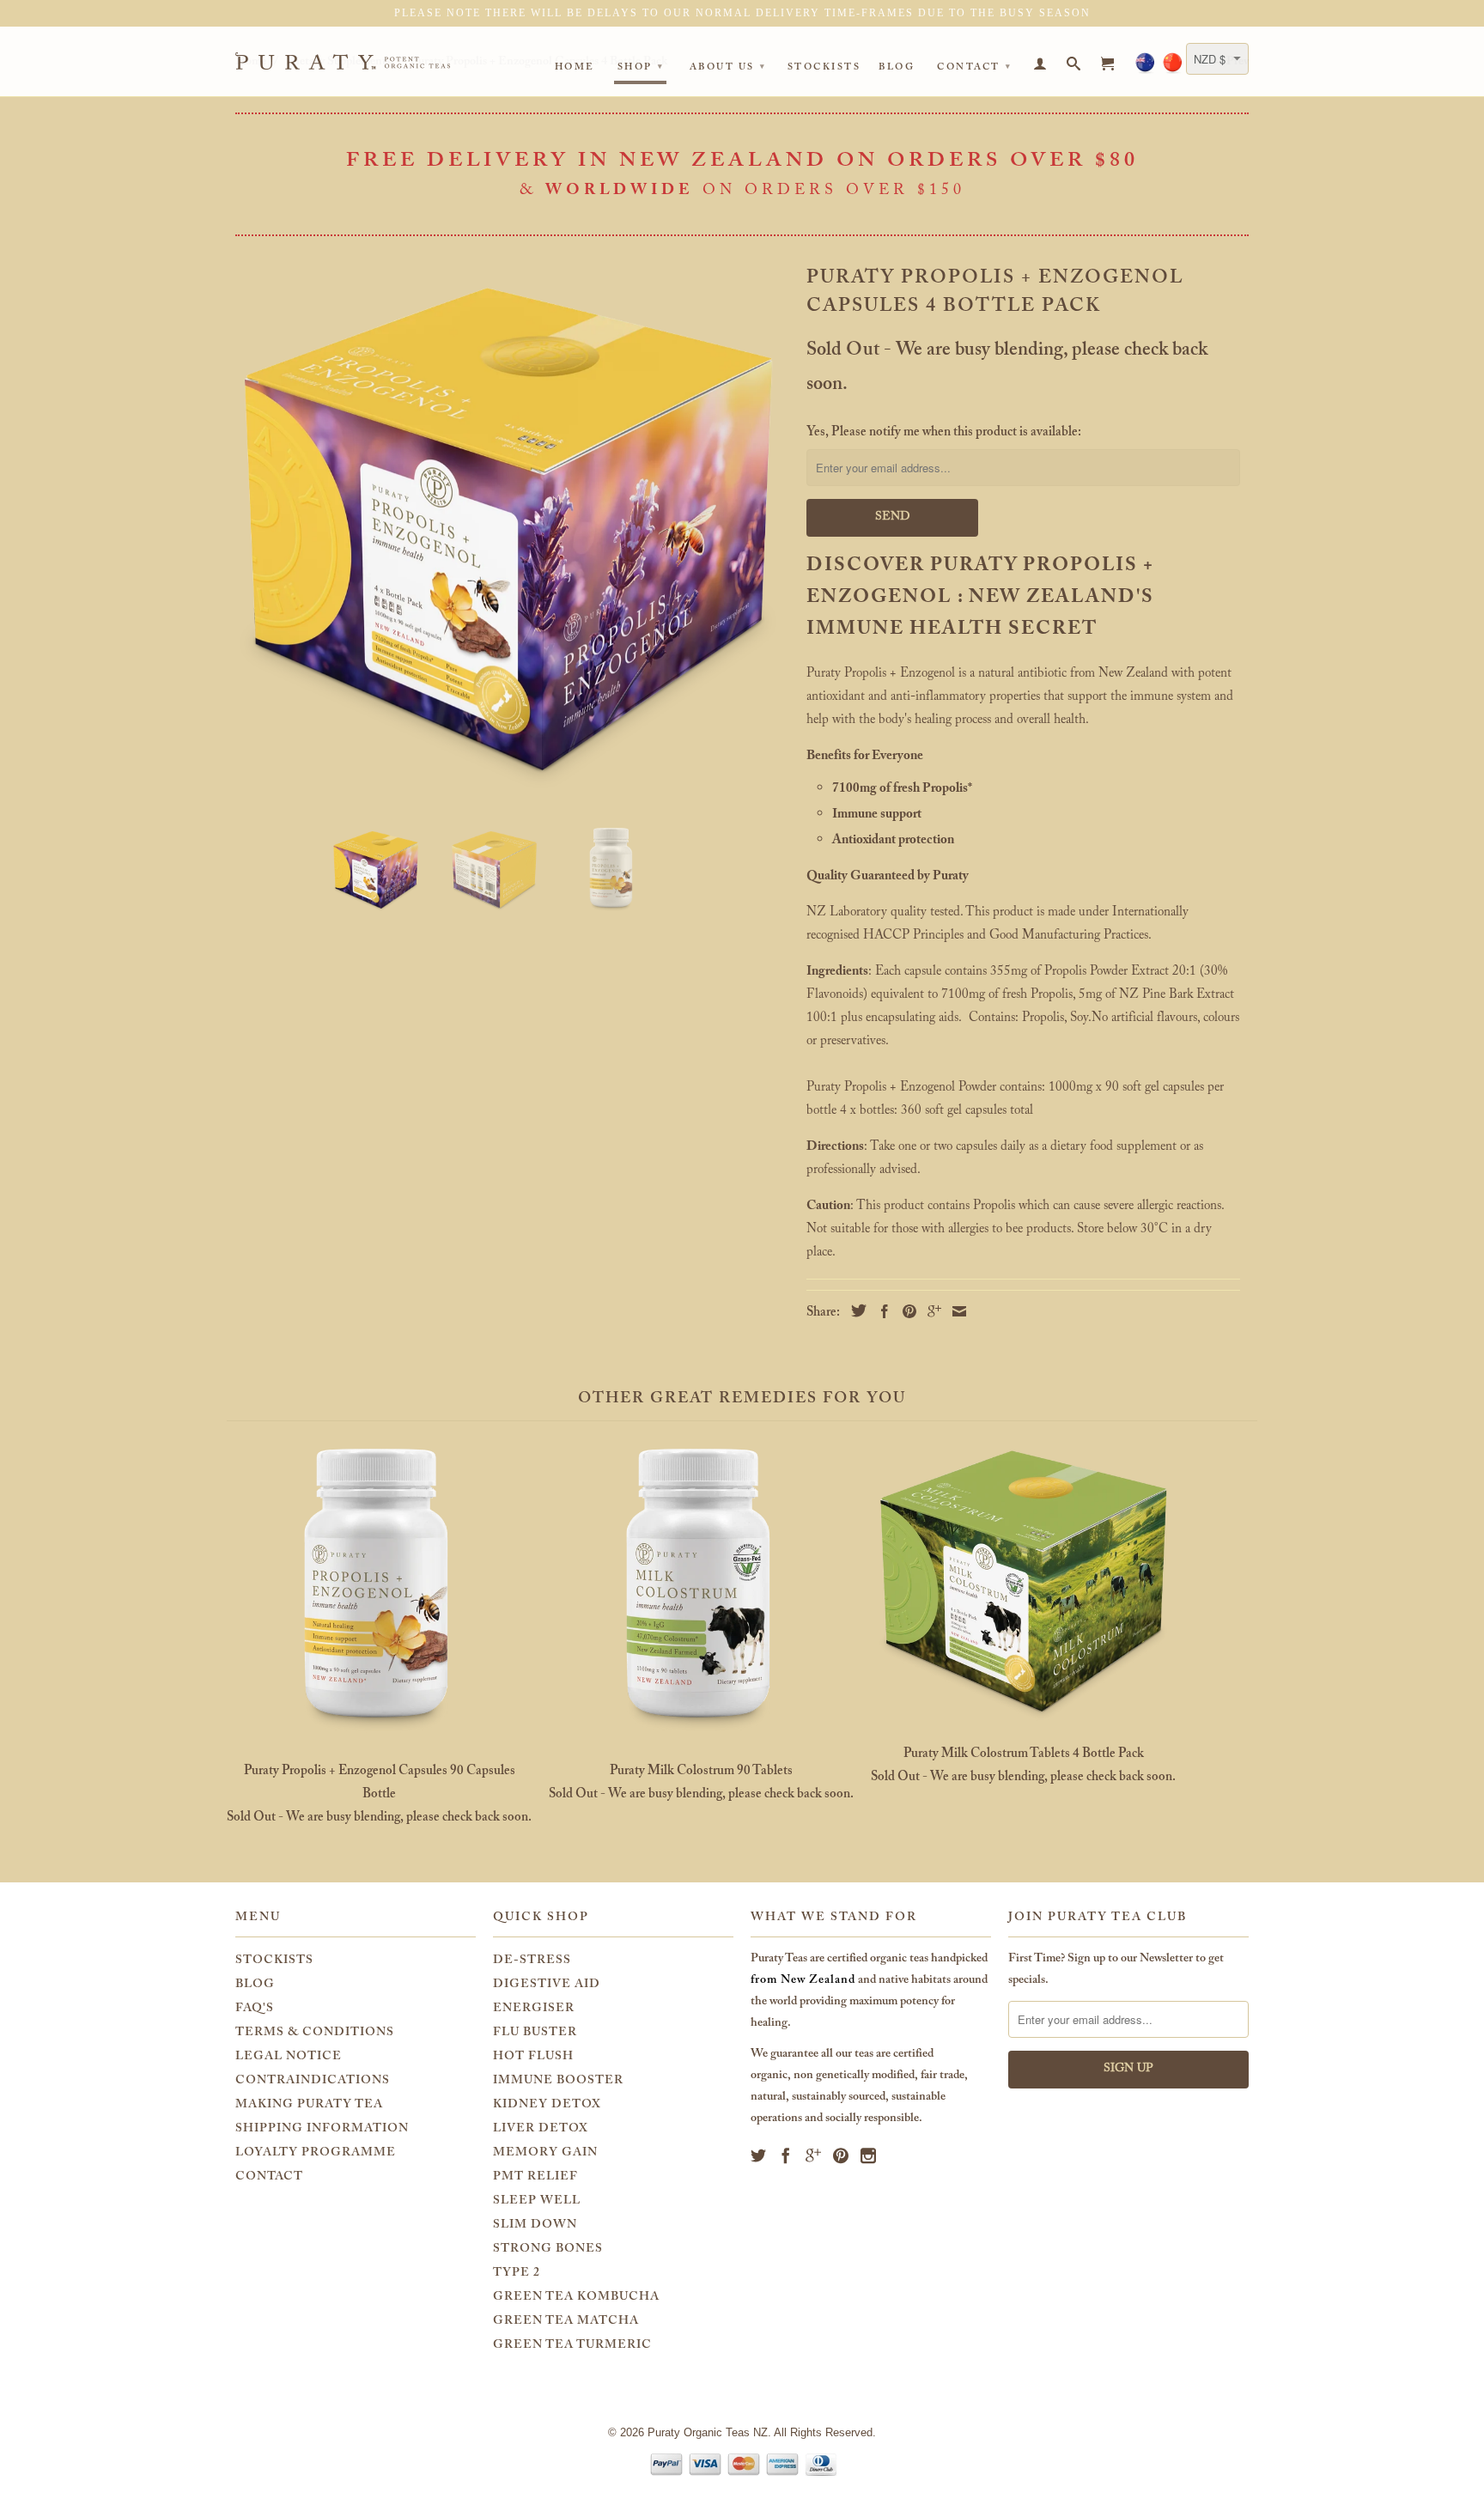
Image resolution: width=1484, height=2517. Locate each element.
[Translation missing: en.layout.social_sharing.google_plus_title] (930, 1311)
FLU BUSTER (535, 2034)
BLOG (255, 1985)
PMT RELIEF (535, 2178)
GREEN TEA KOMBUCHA (576, 2298)
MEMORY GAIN (545, 2154)
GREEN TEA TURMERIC (572, 2346)
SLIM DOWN (535, 2226)
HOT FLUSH (533, 2058)
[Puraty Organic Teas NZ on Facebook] (786, 2155)
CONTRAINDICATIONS (313, 2082)
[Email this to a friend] (955, 1311)
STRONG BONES (548, 2250)
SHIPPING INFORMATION (322, 2130)
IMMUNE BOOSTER (558, 2082)
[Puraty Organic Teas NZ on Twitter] (759, 2155)
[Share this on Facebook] (880, 1311)
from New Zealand (803, 1981)
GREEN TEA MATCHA (566, 2322)
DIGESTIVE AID (547, 1985)
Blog (897, 69)
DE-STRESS (532, 1961)
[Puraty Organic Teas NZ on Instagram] (869, 2155)
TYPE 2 (517, 2274)
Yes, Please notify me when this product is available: (944, 434)
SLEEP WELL (537, 2202)
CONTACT (269, 2178)
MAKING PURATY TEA (309, 2106)
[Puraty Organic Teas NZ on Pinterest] (841, 2155)
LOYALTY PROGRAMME (316, 2154)
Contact (975, 68)
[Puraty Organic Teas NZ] (356, 60)
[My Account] (1041, 67)
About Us (728, 68)
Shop (641, 68)
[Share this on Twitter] (855, 1310)
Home (575, 69)
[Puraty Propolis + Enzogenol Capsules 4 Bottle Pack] (508, 527)
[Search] (1075, 67)
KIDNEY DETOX (547, 2106)
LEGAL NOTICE (289, 2058)
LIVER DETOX (541, 2130)
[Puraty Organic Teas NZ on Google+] (814, 2155)
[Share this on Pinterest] (905, 1311)
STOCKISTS (274, 1961)
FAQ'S (255, 2009)
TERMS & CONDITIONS (315, 2034)
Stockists (824, 69)
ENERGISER (534, 2009)
